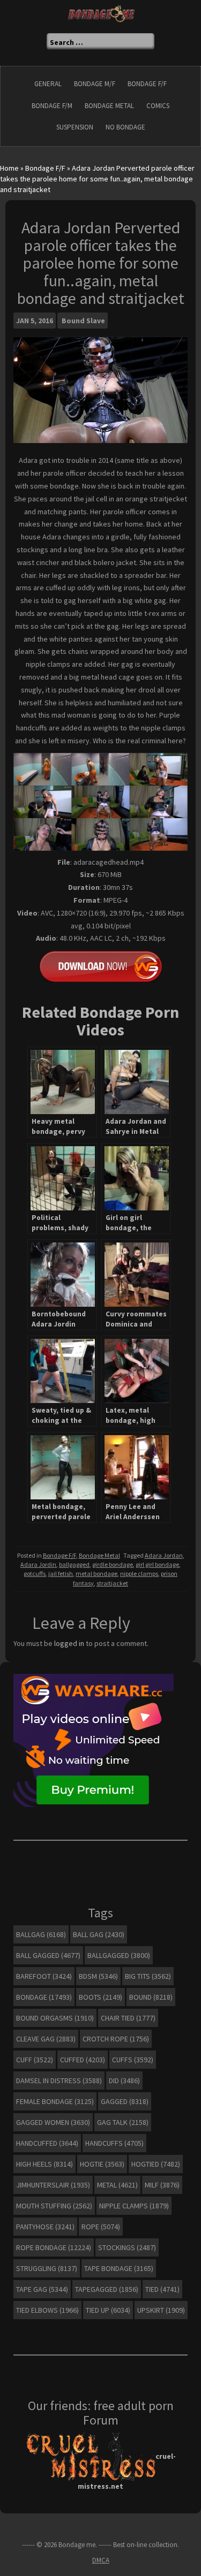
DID (124, 2080)
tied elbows (47, 2310)
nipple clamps (139, 1573)
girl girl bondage (157, 1564)
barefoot (44, 1976)
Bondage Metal (109, 106)
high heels (44, 2164)
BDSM (98, 1976)
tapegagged (107, 2289)
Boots (100, 1997)
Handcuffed (47, 2143)
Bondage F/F (147, 84)
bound (151, 1997)
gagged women (53, 2122)
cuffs (133, 2060)
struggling (47, 2268)
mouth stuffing (54, 2206)
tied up (108, 2310)
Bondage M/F (95, 84)
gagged (125, 2101)
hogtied (156, 2164)
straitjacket (112, 1583)
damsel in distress (59, 2080)
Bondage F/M (52, 106)
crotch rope (116, 2039)
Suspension (75, 127)
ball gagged (48, 1955)
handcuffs (114, 2143)
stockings (127, 2247)
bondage (44, 1997)
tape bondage (119, 2268)
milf (162, 2185)
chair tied (128, 2018)
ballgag (41, 1934)
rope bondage (54, 2247)
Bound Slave (83, 321)
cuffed (83, 2060)
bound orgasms (55, 2018)
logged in (69, 1643)
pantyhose (45, 2227)
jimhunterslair (53, 2185)
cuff (35, 2060)
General (48, 84)
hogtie (102, 2164)
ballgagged (74, 1564)
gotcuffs (35, 1573)
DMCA (101, 2560)
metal (117, 2185)
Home (9, 168)
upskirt (161, 2310)
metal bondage (96, 1573)
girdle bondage (113, 1564)
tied (162, 2289)
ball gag (99, 1934)
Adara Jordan (164, 1555)
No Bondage (125, 127)
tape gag (42, 2289)
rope (101, 2227)
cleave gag (46, 2039)
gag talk (123, 2122)
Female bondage (55, 2101)
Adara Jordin (38, 1564)
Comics (158, 106)
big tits (148, 1976)
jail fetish (61, 1573)
